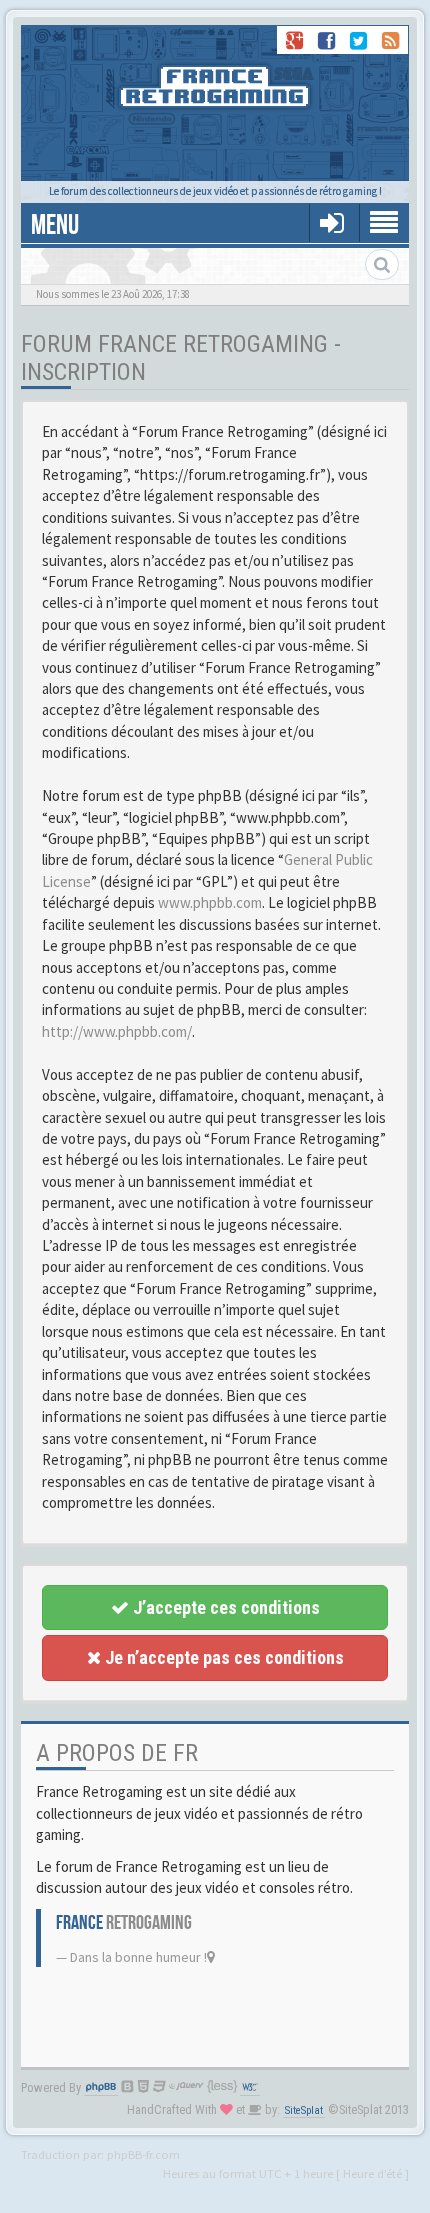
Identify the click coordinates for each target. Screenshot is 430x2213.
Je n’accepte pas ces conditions (222, 1657)
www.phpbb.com (210, 902)
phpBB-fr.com (143, 2154)
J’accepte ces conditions (224, 1607)
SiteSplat (304, 2110)
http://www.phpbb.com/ (117, 1031)
